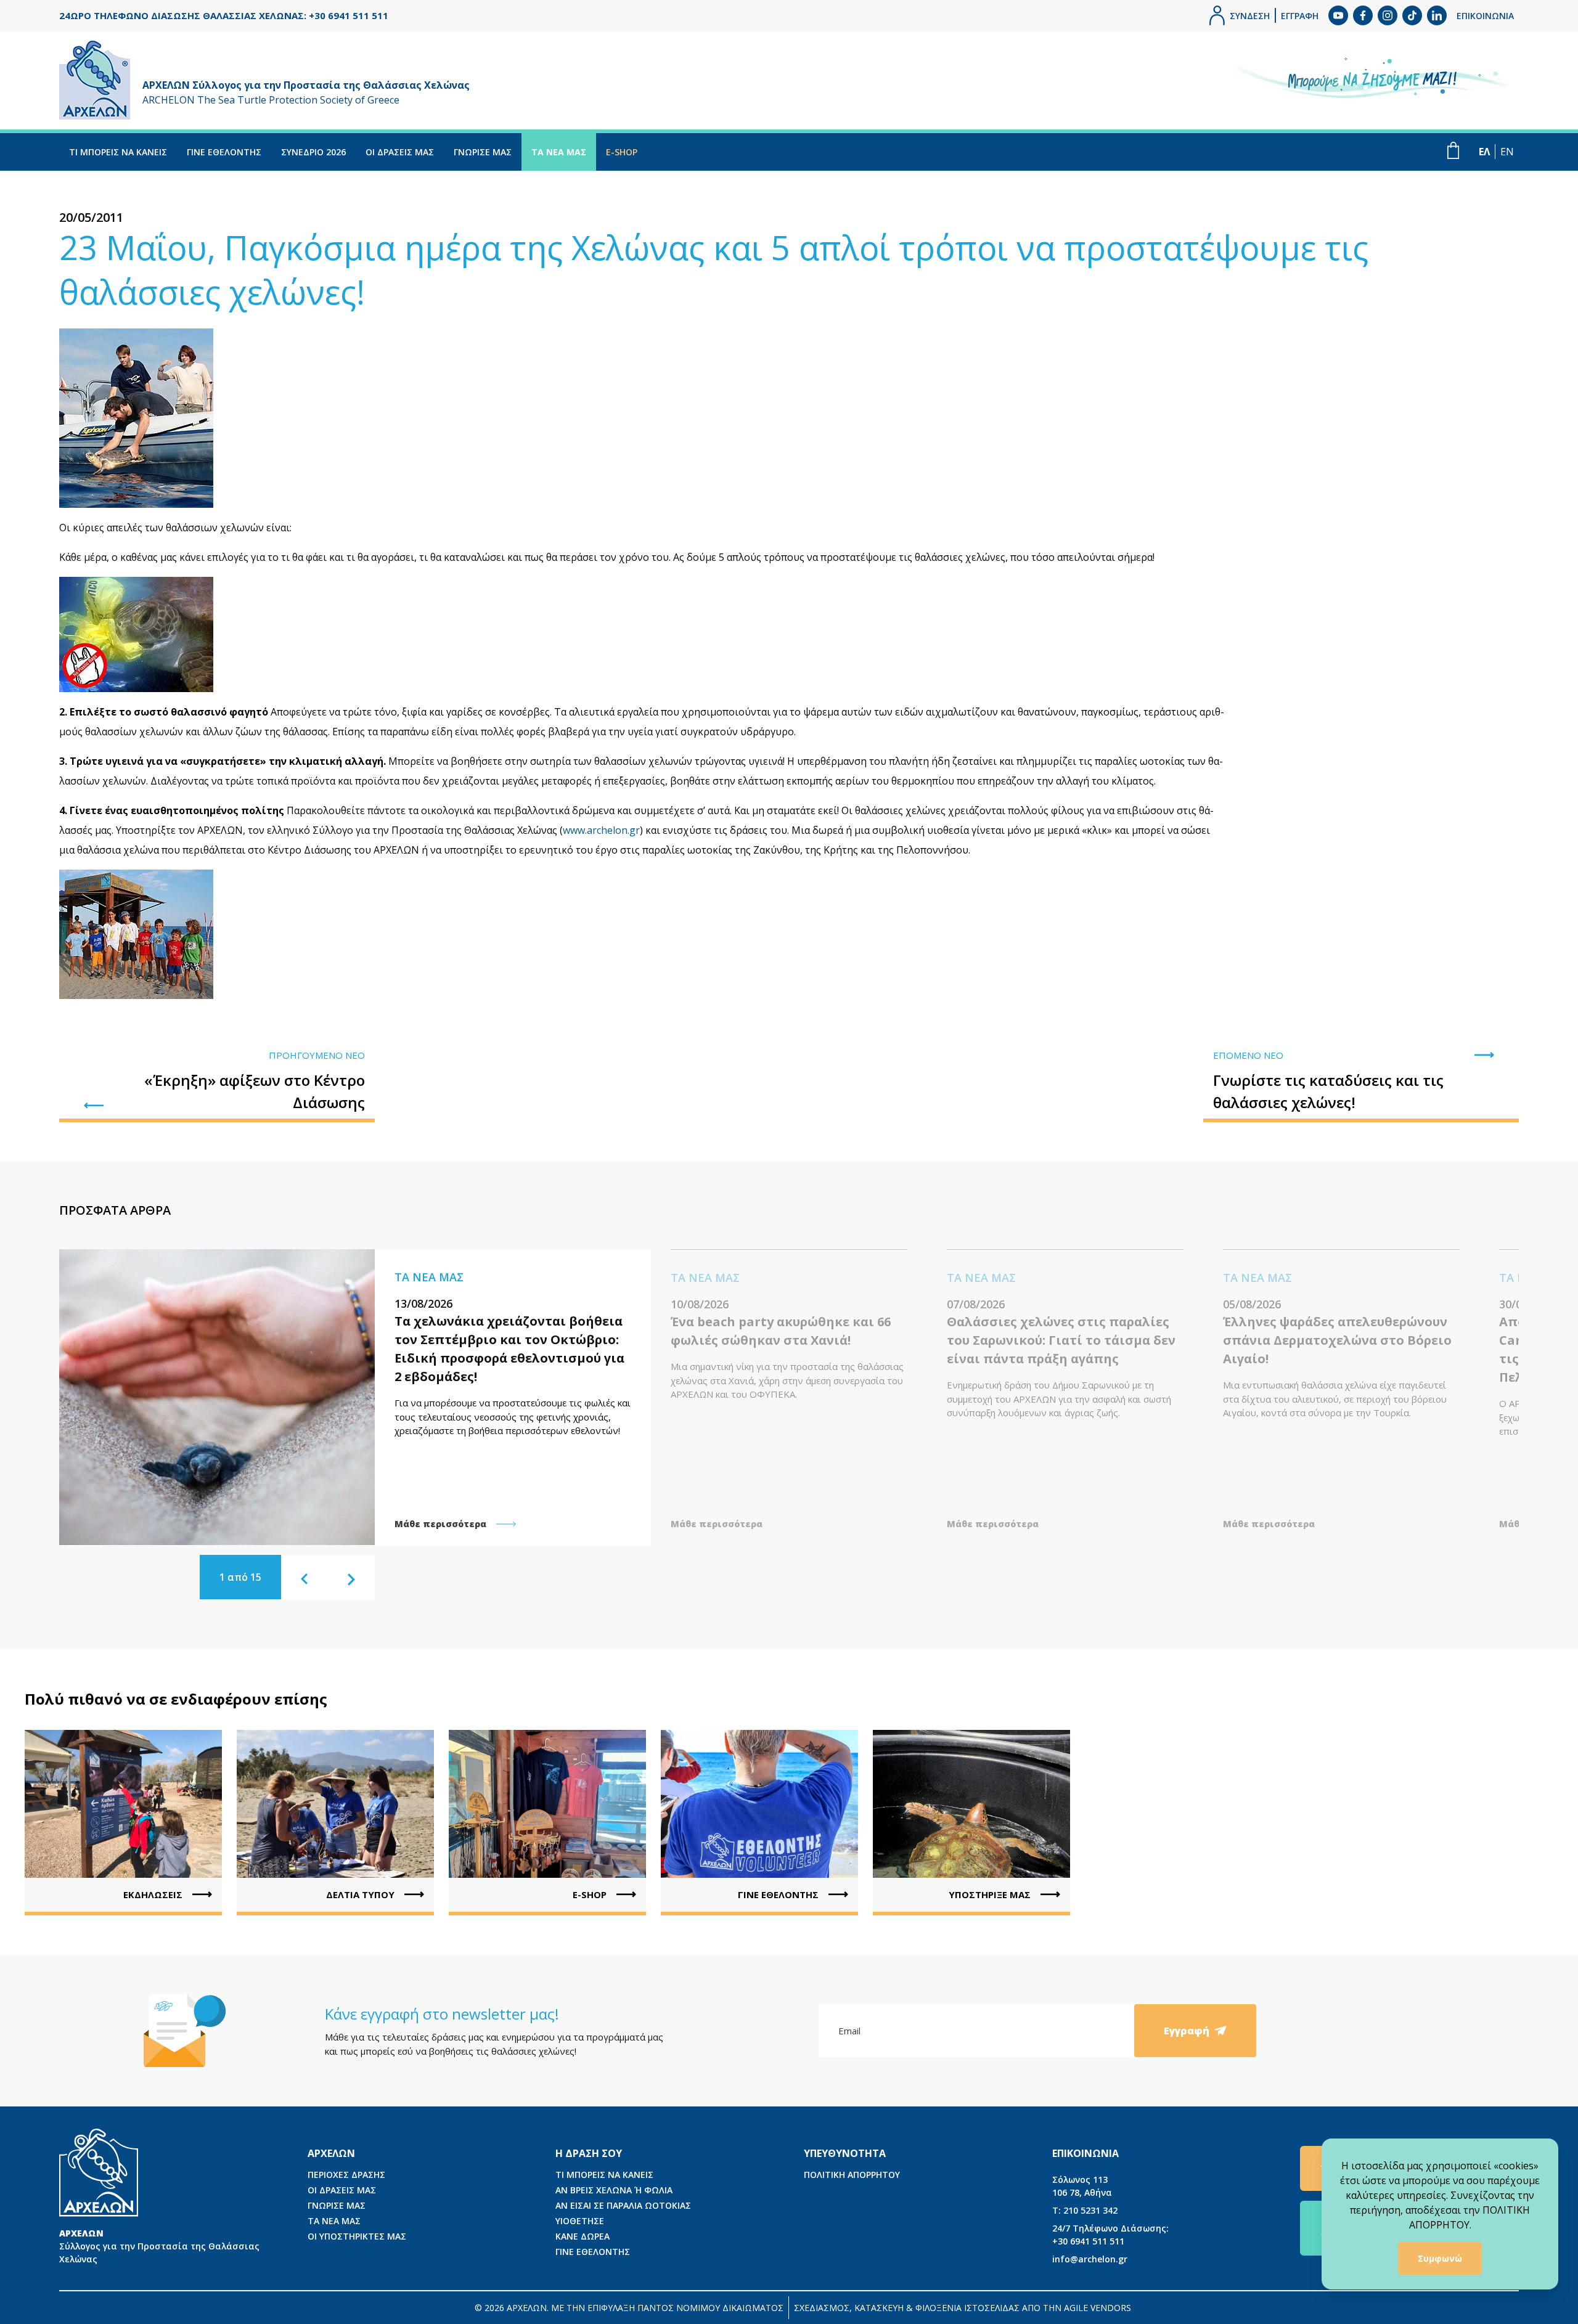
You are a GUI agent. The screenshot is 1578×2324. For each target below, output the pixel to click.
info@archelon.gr (1090, 2259)
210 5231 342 (1085, 2210)
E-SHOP (622, 152)
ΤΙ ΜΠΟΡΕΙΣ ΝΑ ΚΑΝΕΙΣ (118, 152)
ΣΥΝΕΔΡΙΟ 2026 (313, 152)
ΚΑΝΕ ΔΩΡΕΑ (583, 2236)
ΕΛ (1484, 152)
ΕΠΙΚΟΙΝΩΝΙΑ (1485, 16)
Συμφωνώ (1440, 2258)
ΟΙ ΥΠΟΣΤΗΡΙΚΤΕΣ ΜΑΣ (357, 2236)
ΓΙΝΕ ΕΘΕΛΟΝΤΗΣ (224, 152)
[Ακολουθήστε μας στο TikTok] (1412, 15)
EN (1507, 152)
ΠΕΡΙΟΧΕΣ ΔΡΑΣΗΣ (346, 2175)
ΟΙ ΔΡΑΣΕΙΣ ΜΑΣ (400, 152)
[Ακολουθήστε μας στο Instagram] (1388, 15)
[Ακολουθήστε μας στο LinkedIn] (1437, 15)
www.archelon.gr (601, 830)
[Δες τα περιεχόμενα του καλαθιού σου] (1453, 150)
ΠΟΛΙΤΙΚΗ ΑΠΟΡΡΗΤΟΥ (852, 2175)
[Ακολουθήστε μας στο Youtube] (1338, 15)
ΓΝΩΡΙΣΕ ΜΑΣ (483, 152)
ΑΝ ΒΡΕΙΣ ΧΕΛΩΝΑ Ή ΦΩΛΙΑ (614, 2190)
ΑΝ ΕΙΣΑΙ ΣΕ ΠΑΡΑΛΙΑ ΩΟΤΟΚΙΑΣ (623, 2205)
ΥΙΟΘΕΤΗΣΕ (580, 2221)
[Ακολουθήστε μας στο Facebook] (1363, 15)
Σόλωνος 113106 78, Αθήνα (1082, 2186)
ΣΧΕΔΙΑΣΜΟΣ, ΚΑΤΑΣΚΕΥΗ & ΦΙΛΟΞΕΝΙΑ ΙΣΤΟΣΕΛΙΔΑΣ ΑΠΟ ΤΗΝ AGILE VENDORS (963, 2308)
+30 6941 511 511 (1110, 2235)
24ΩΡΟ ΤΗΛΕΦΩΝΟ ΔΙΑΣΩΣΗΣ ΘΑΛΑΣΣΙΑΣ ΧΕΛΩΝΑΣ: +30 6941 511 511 (224, 15)
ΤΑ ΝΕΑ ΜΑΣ (559, 152)
